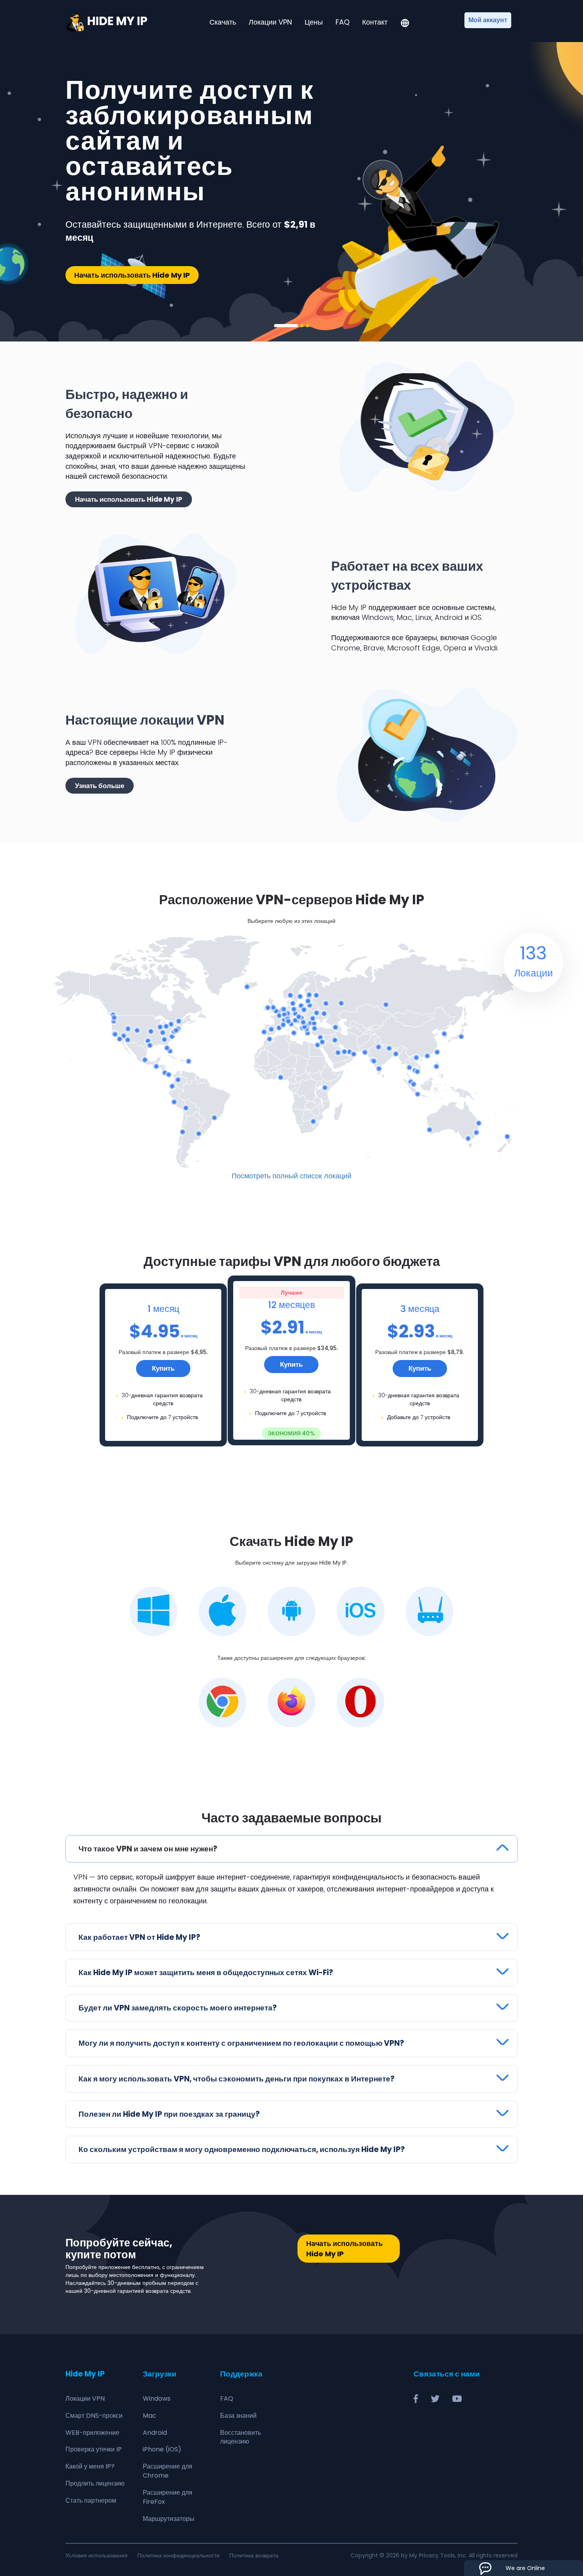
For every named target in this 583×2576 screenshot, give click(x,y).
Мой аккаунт (488, 20)
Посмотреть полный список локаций (291, 1176)
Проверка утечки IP (94, 2449)
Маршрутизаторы (169, 2519)
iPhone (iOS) (162, 2449)
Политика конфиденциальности (178, 2555)
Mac (150, 2416)
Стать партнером (91, 2500)
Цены (314, 22)
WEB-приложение (92, 2433)
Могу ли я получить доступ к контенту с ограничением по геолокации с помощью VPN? (241, 2043)
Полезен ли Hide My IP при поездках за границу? (169, 2114)
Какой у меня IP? (90, 2466)
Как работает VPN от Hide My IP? (139, 1937)
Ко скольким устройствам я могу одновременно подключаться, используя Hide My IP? (242, 2149)
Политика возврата (254, 2555)
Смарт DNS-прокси (94, 2416)
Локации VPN (270, 22)
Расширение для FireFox (168, 2497)
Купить (163, 1368)
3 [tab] (307, 326)
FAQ (342, 22)
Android (155, 2433)
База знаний (238, 2416)
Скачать (223, 22)
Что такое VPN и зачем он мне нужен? (148, 1849)
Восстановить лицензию (241, 2437)
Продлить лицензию (95, 2483)
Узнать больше (100, 786)
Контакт (375, 22)
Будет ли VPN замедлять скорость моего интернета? (178, 2008)
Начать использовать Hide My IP (132, 275)
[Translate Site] (405, 24)
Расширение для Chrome (168, 2471)
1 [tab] (286, 326)
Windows (157, 2399)
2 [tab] (302, 326)
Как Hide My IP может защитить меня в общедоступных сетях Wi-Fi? (206, 1973)
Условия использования (97, 2555)
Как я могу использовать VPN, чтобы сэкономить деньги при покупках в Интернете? (237, 2079)
